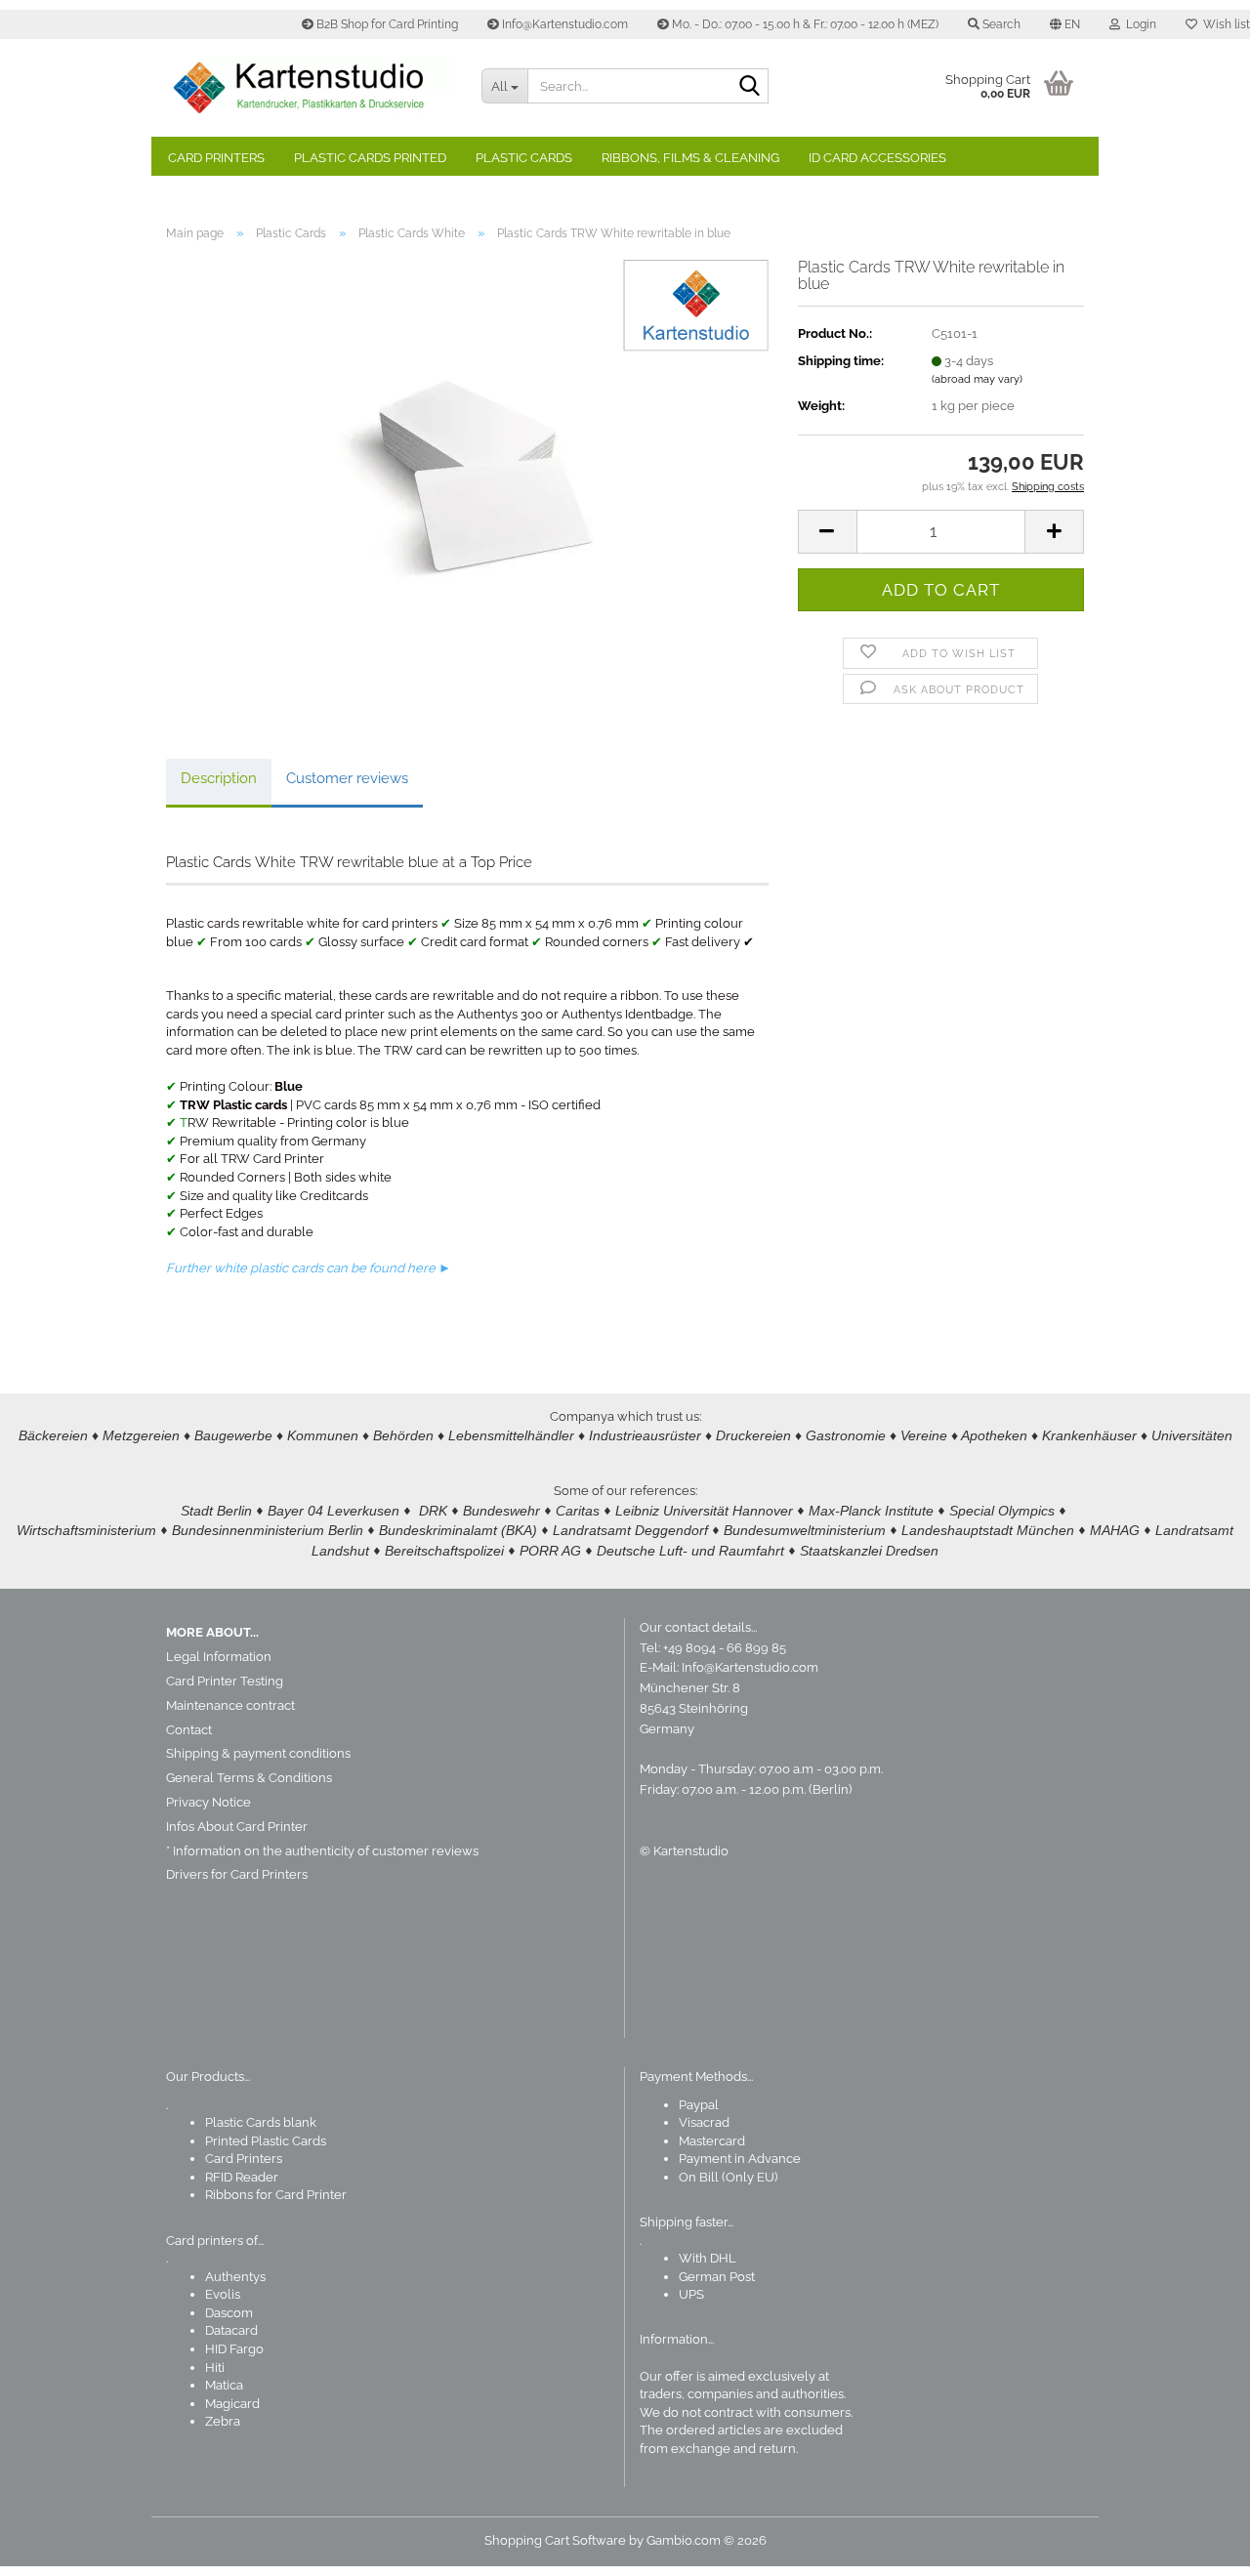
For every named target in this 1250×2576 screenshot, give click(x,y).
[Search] (750, 87)
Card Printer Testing (225, 1681)
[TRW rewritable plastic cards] (467, 476)
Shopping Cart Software (555, 2540)
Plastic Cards (524, 158)
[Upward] (1196, 2547)
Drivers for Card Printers (237, 1874)
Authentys (235, 2277)
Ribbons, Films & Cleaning (690, 158)
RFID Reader (242, 2177)
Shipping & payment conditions (258, 1753)
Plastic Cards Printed (370, 158)
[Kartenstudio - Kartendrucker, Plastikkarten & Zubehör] (309, 88)
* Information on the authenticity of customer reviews (322, 1851)
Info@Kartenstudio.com (563, 24)
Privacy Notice (208, 1802)
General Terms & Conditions (249, 1778)
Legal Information (219, 1657)
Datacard (231, 2330)
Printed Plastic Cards (266, 2141)
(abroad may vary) (977, 379)
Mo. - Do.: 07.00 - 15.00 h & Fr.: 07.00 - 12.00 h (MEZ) (804, 24)
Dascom (229, 2313)
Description (219, 778)
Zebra (223, 2421)
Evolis (223, 2294)
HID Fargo (234, 2349)
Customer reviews (347, 778)
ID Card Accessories (877, 158)
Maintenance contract (230, 1705)
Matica (224, 2385)
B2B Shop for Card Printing (386, 24)
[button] (1065, 24)
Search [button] (1000, 24)
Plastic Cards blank (261, 2122)
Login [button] (1138, 24)
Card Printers (216, 158)
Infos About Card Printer (237, 1827)
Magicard (232, 2404)
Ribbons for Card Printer (276, 2195)
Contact (189, 1730)
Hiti (215, 2368)
